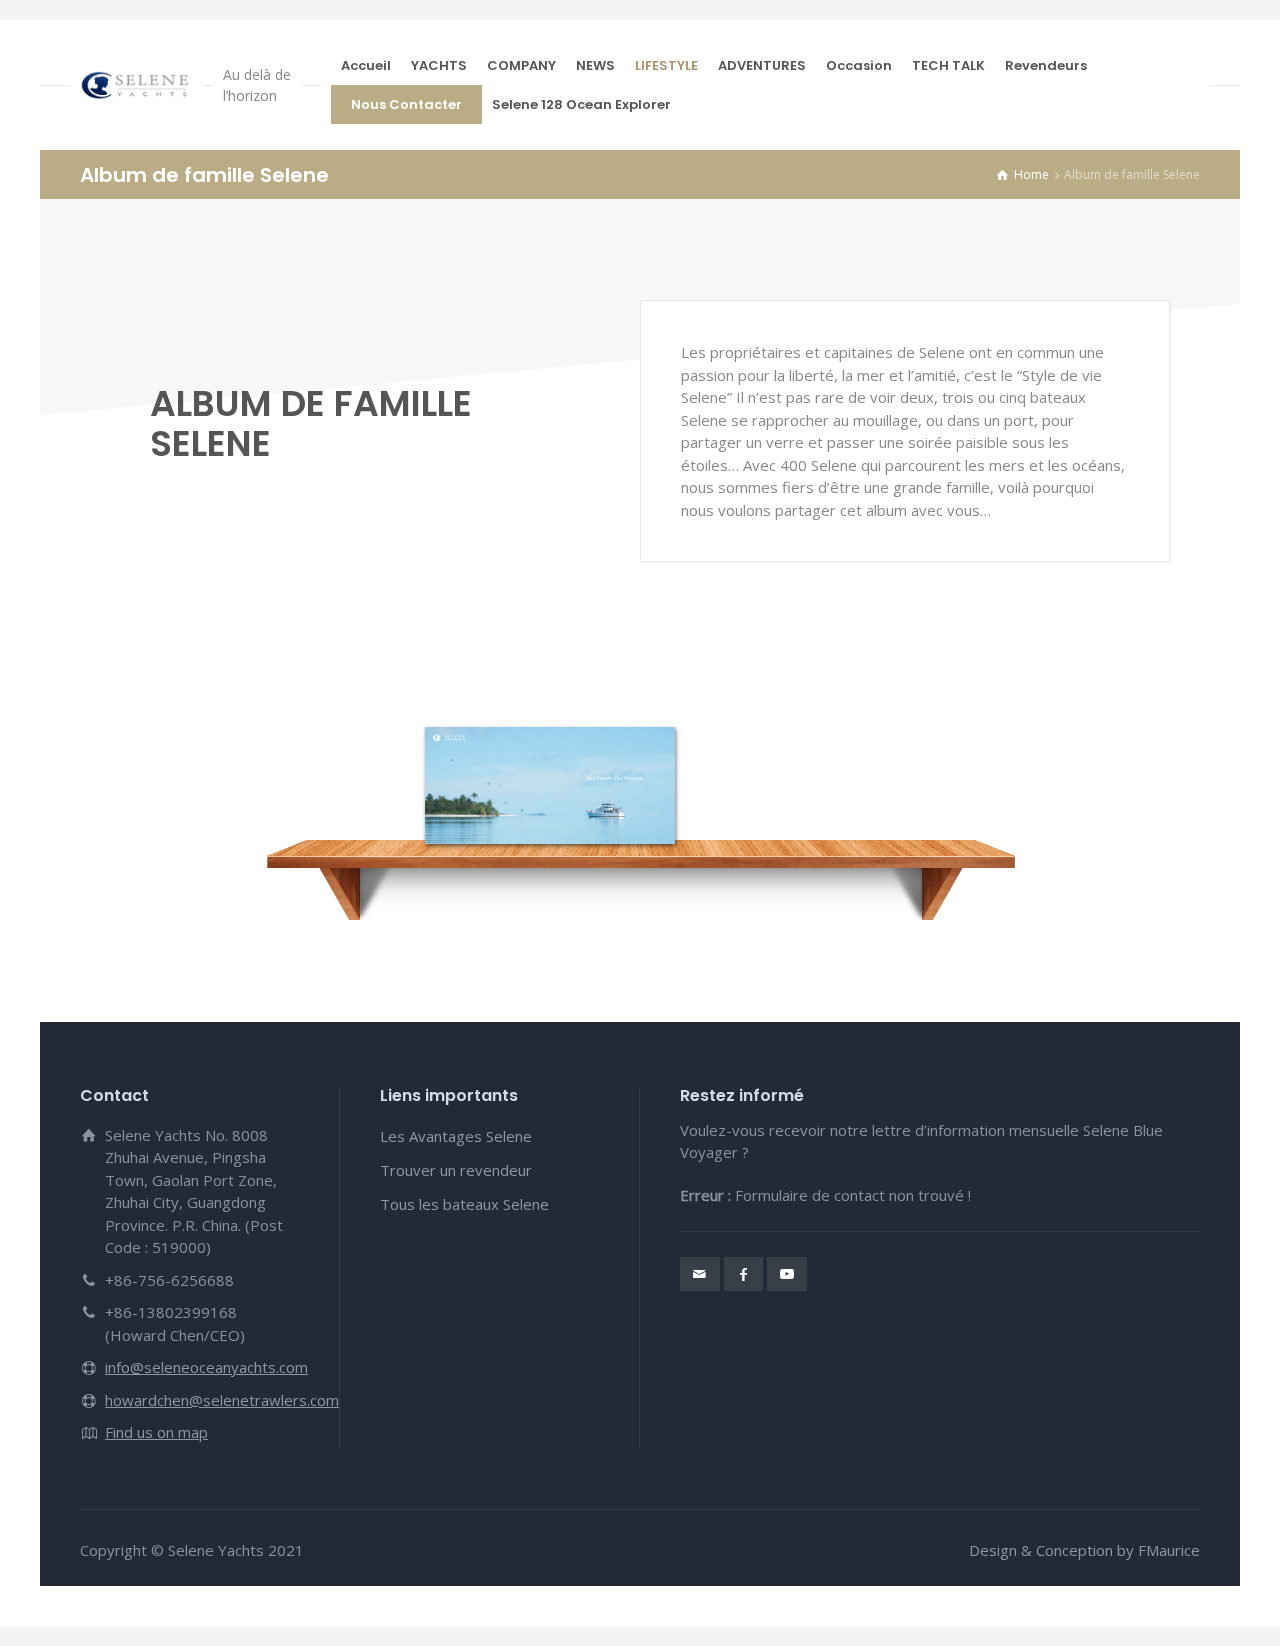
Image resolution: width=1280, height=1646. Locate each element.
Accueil (366, 65)
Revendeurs (1046, 65)
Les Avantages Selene (456, 1136)
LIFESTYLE (666, 65)
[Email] (700, 1274)
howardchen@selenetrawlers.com (222, 1400)
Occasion (859, 65)
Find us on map (156, 1432)
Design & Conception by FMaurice (1084, 1550)
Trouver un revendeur (456, 1170)
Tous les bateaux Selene (464, 1204)
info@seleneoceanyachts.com (206, 1367)
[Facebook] (744, 1274)
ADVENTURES (762, 65)
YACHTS (439, 65)
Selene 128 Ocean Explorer (581, 104)
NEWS (595, 65)
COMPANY (521, 65)
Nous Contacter (406, 104)
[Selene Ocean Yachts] (136, 85)
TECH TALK (948, 65)
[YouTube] (787, 1274)
